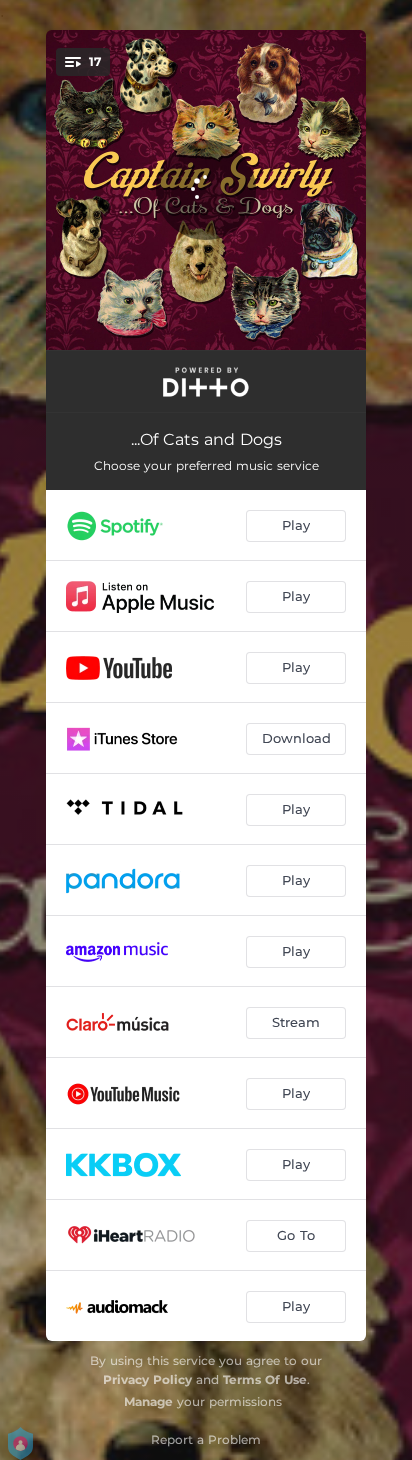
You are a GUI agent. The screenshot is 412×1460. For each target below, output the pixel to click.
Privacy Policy (147, 1379)
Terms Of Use (265, 1379)
